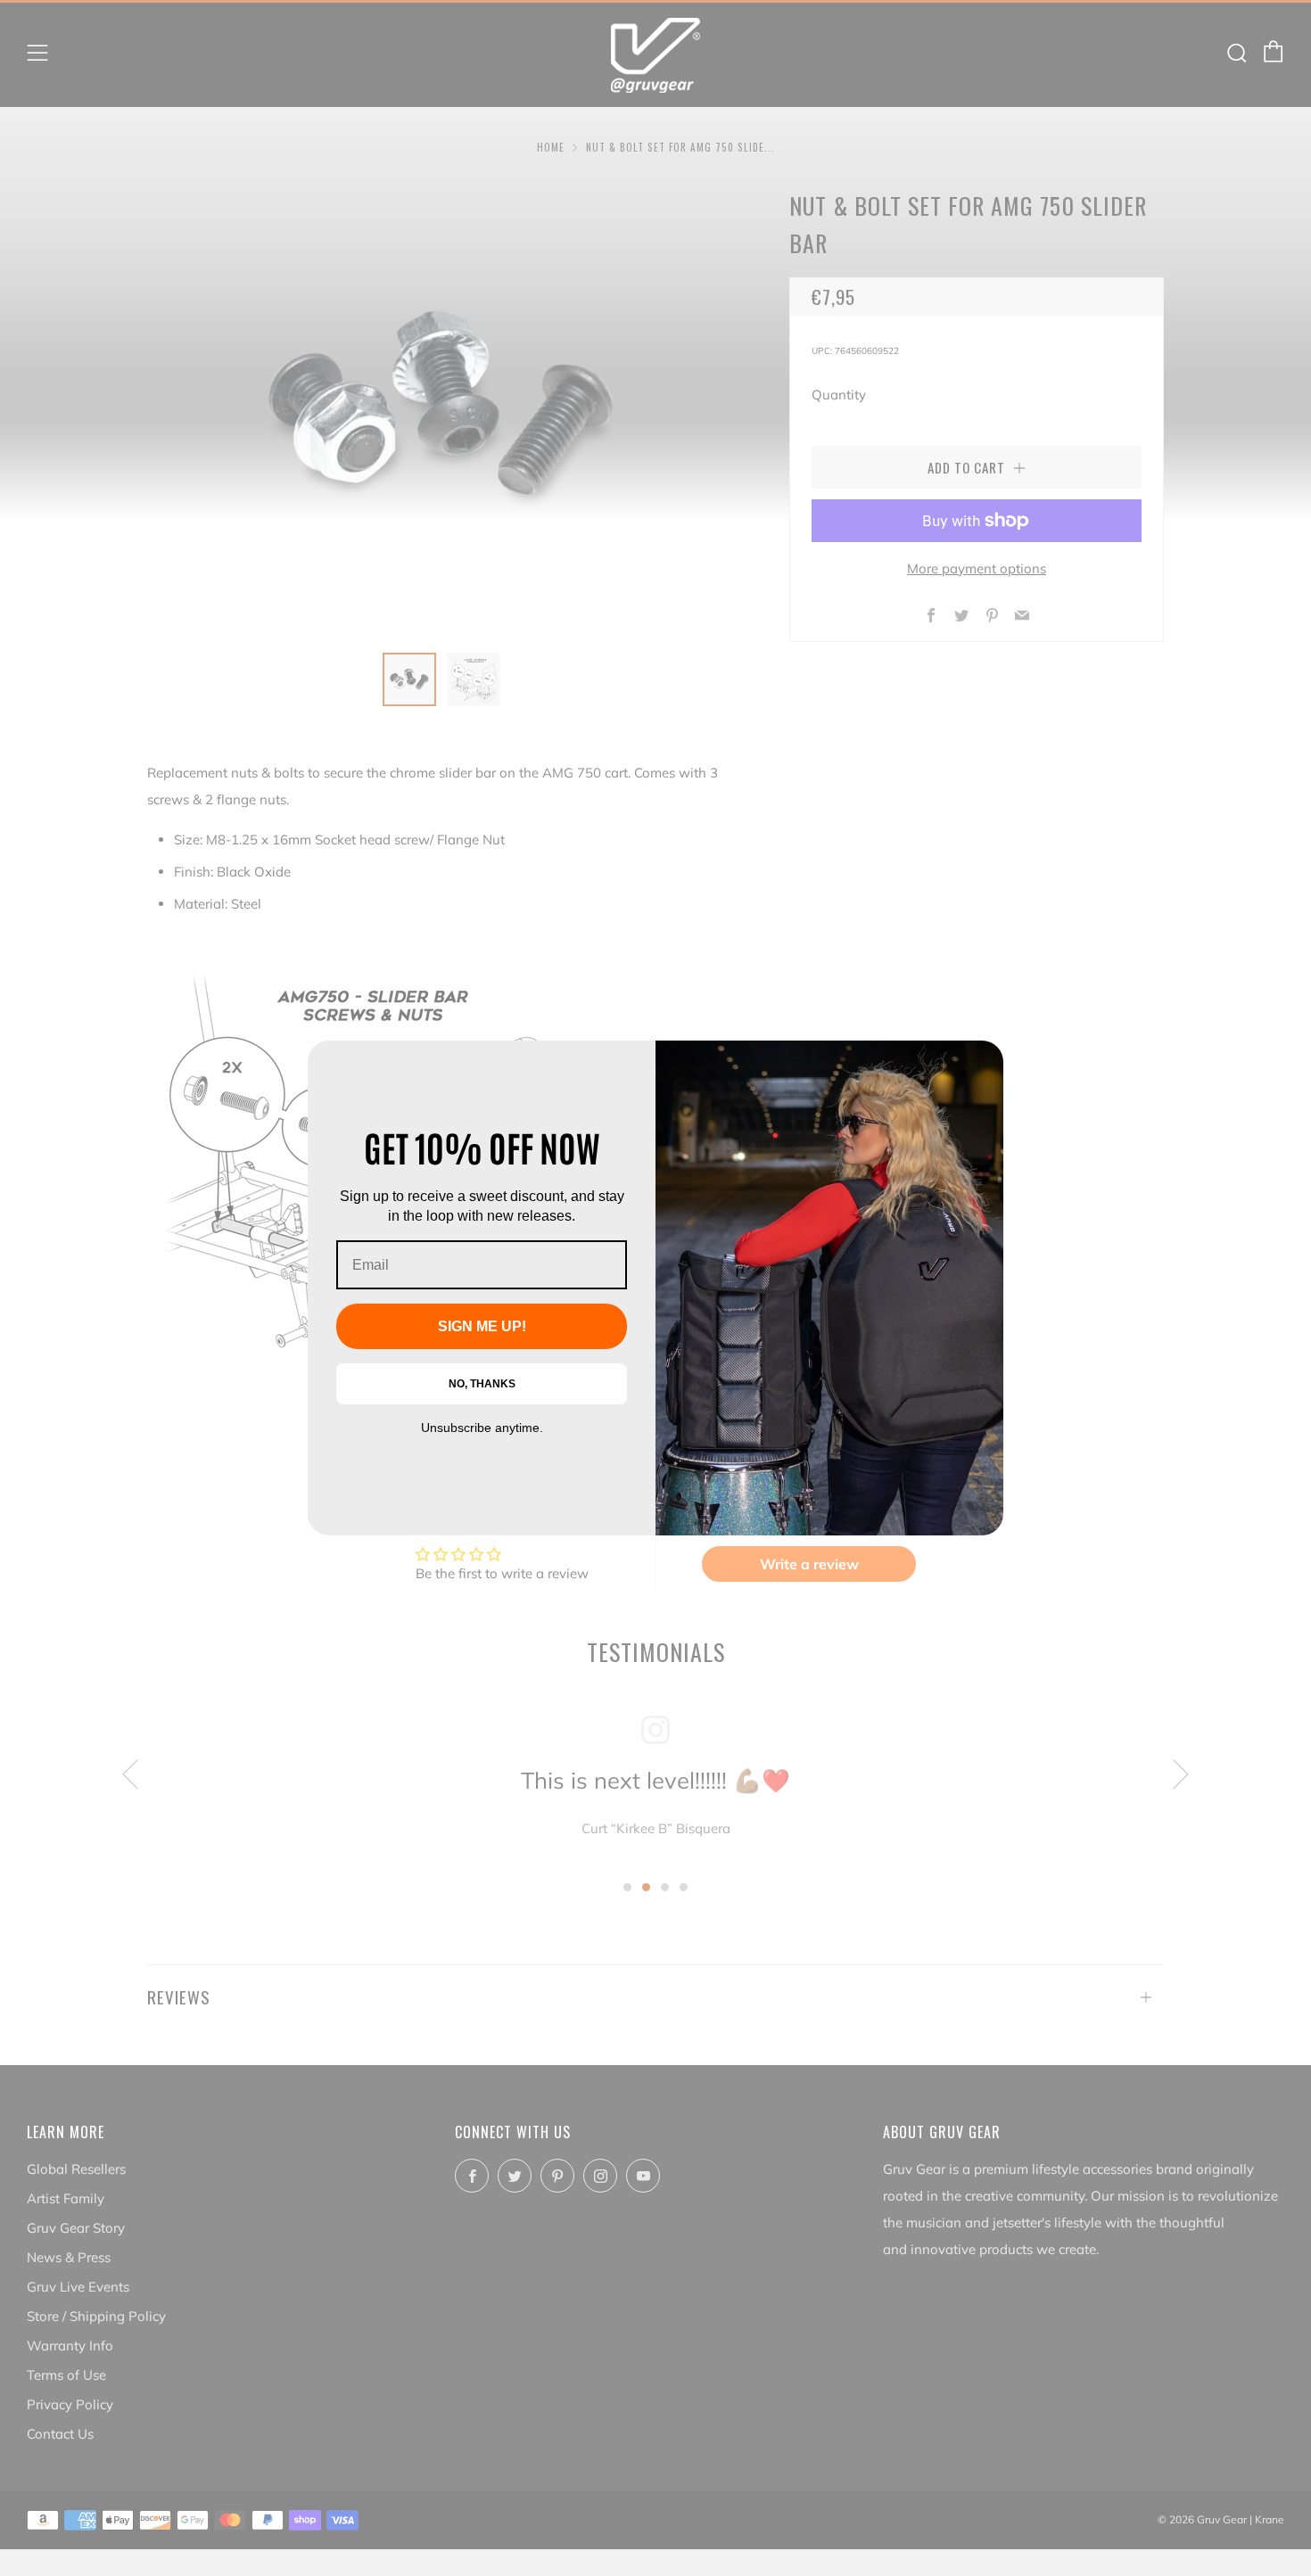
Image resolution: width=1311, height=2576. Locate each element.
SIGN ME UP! (482, 1326)
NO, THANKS (482, 1384)
